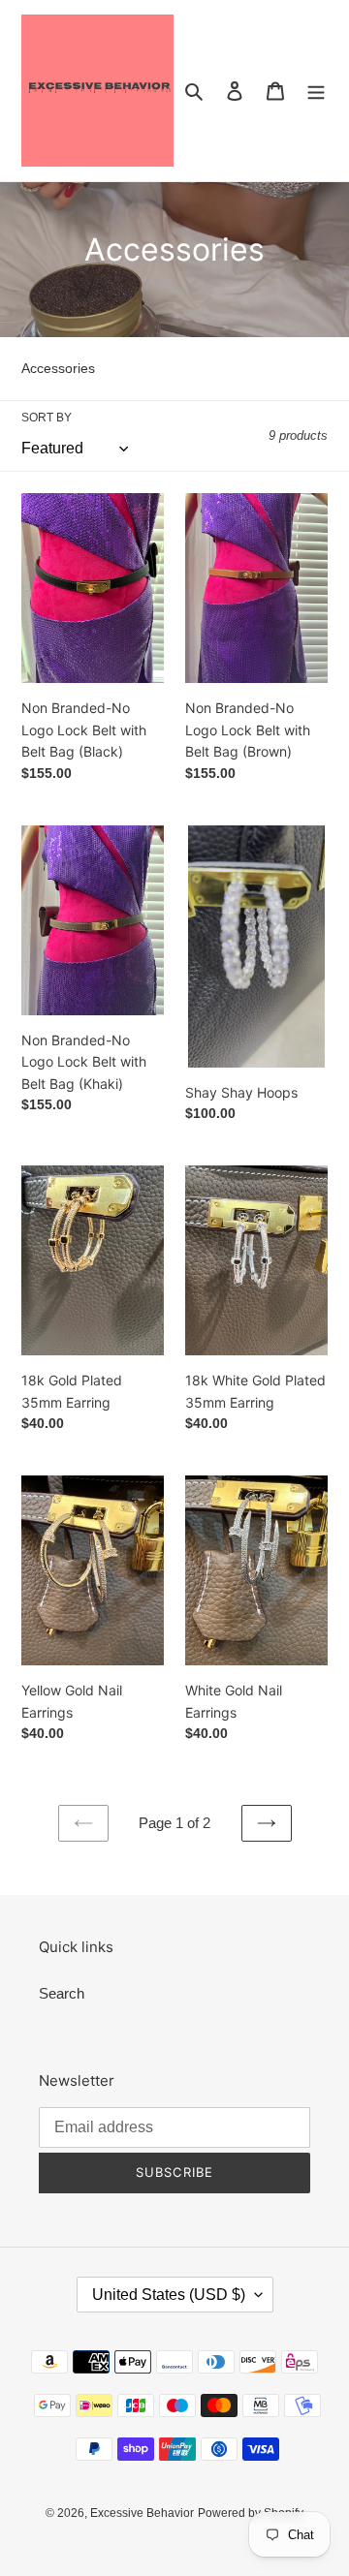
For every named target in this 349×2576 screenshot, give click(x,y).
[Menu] (316, 91)
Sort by (47, 418)
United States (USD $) (169, 2295)
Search (62, 1993)
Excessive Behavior (142, 2513)
